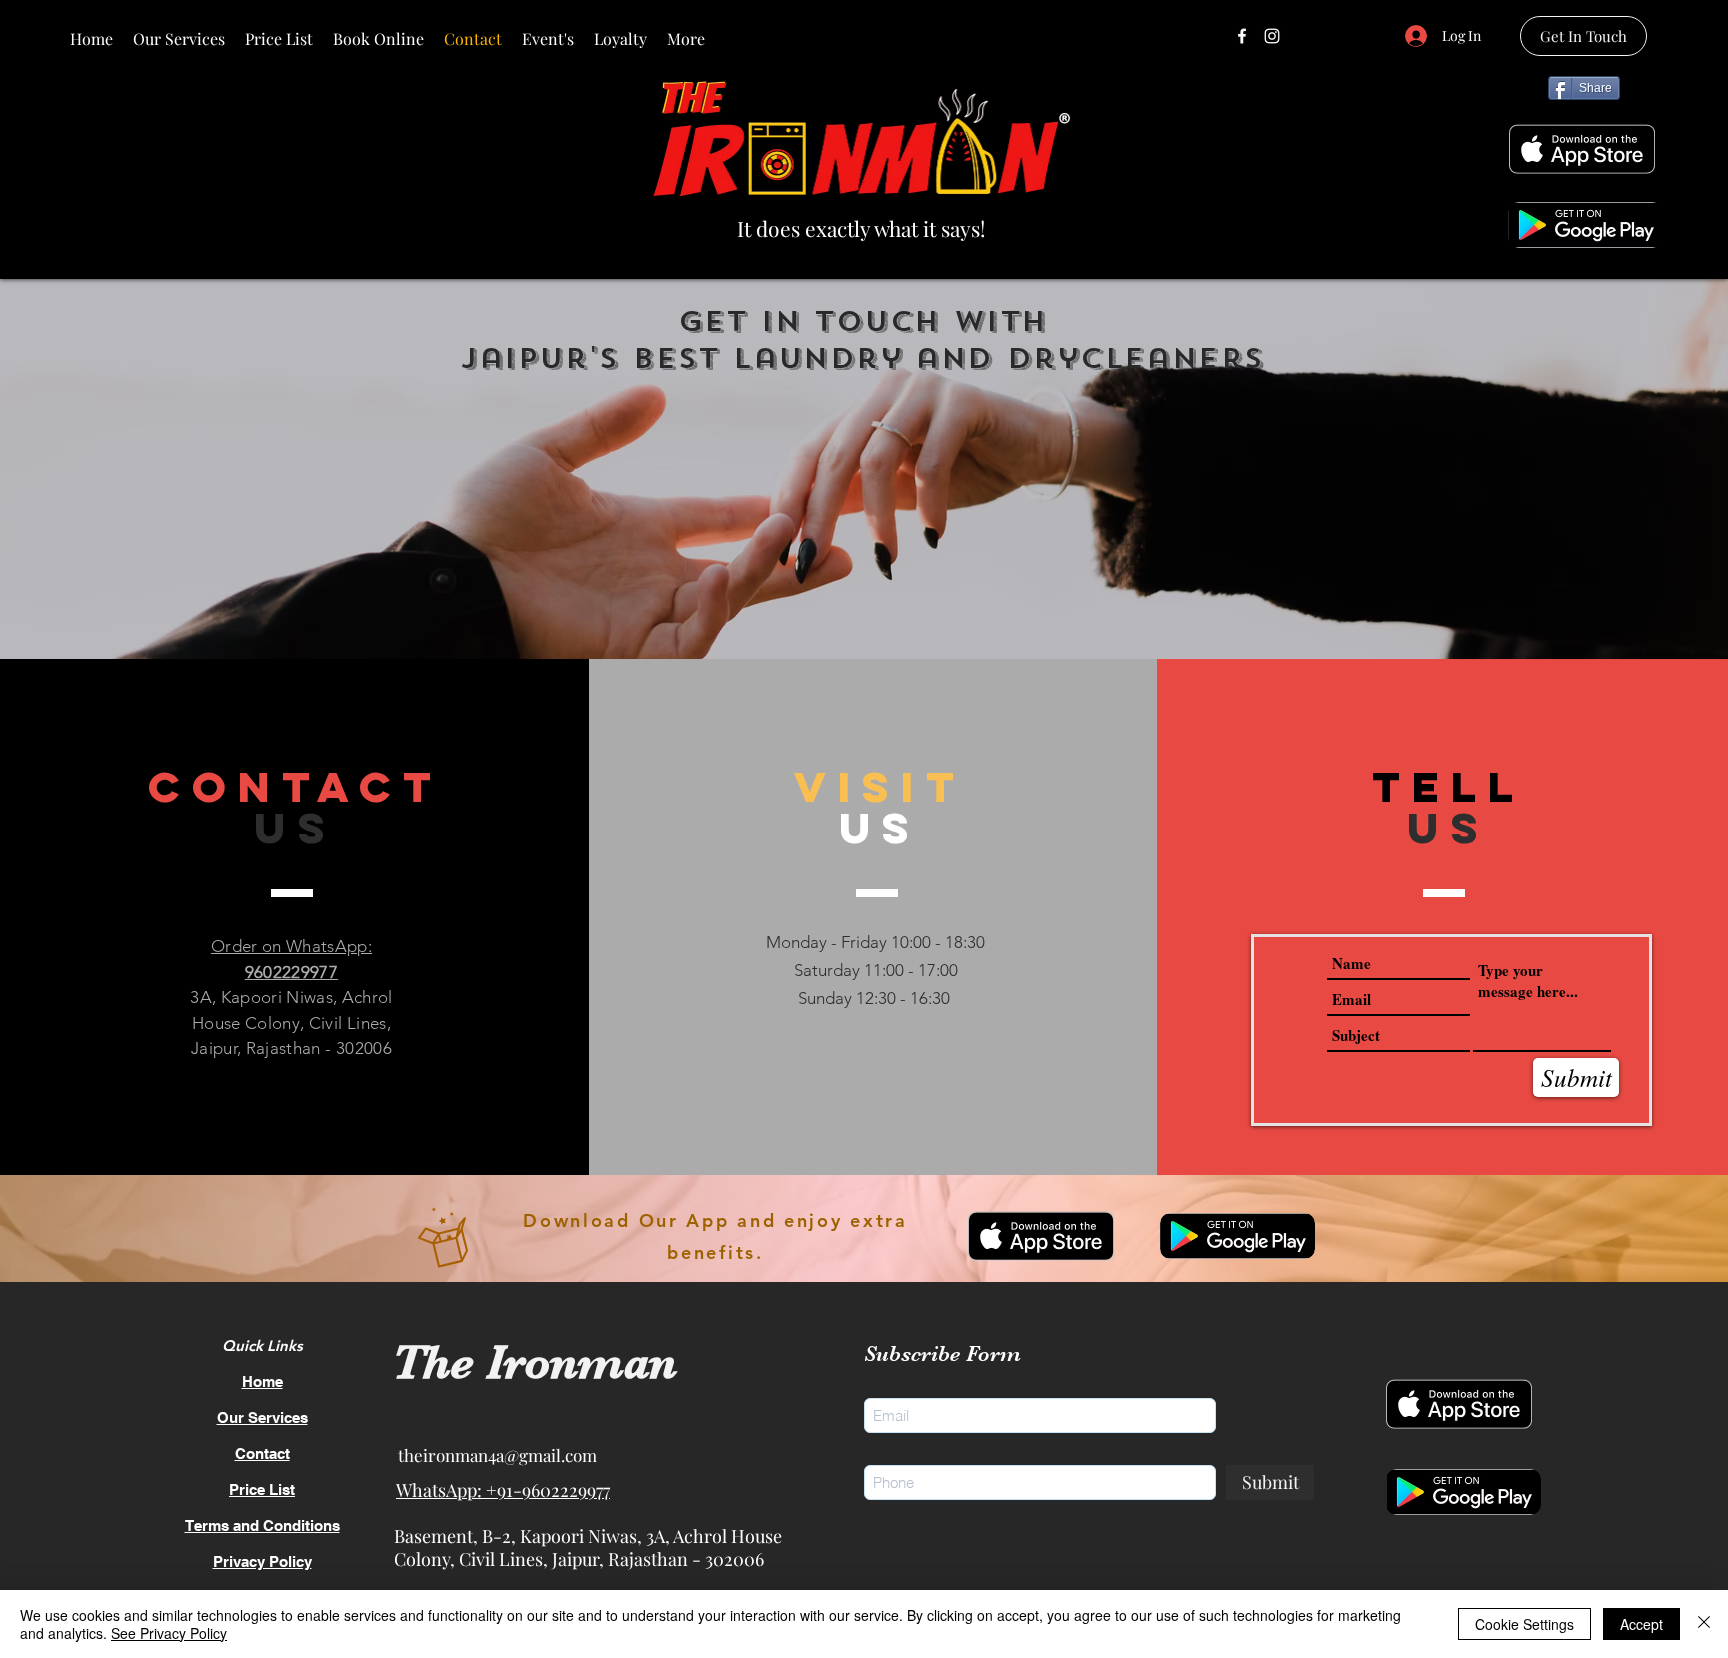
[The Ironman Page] (1242, 36)
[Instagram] (1272, 36)
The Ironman (534, 1362)
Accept (1641, 1624)
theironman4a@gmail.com (497, 1455)
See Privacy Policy (169, 1633)
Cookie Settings (1524, 1624)
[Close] (1704, 1624)
